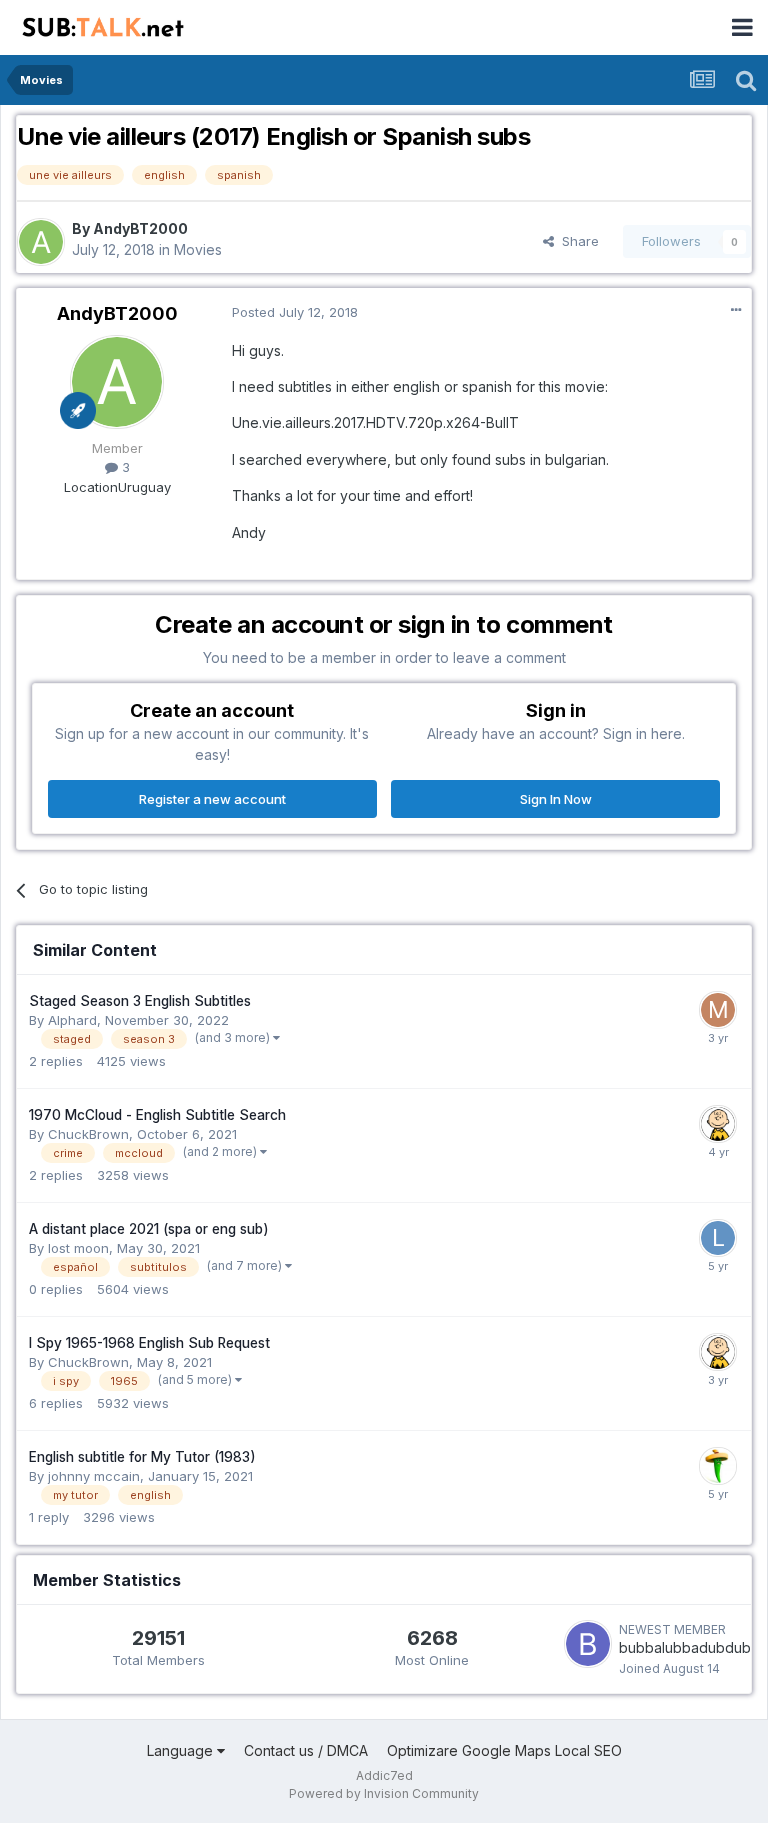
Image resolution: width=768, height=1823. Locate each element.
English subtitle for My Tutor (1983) (142, 1457)
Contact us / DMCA (306, 1750)
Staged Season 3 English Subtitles (140, 1001)
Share (576, 241)
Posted (295, 312)
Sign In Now (556, 799)
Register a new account (212, 799)
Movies (198, 249)
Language (182, 1750)
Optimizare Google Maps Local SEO (504, 1750)
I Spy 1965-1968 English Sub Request (149, 1343)
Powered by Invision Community (384, 1793)
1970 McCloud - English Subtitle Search (157, 1115)
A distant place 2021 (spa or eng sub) (149, 1229)
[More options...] (736, 310)
